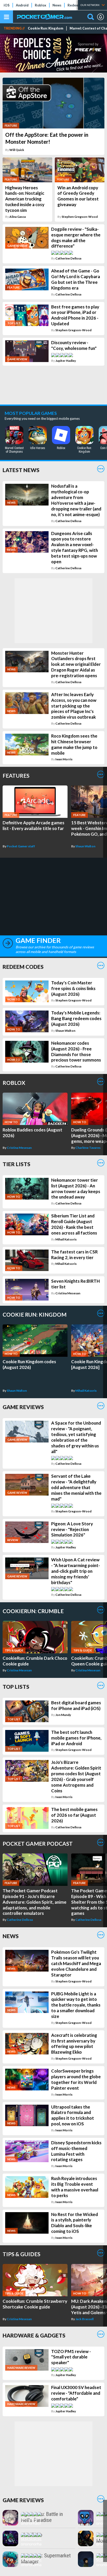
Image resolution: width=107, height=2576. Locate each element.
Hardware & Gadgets (34, 2335)
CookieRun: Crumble (33, 1611)
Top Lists (16, 1687)
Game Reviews (23, 1407)
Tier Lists (16, 1164)
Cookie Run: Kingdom (46, 28)
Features (16, 775)
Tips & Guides (21, 2254)
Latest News (21, 470)
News (57, 5)
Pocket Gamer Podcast (38, 1843)
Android (22, 5)
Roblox (41, 5)
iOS (7, 5)
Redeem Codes (23, 967)
